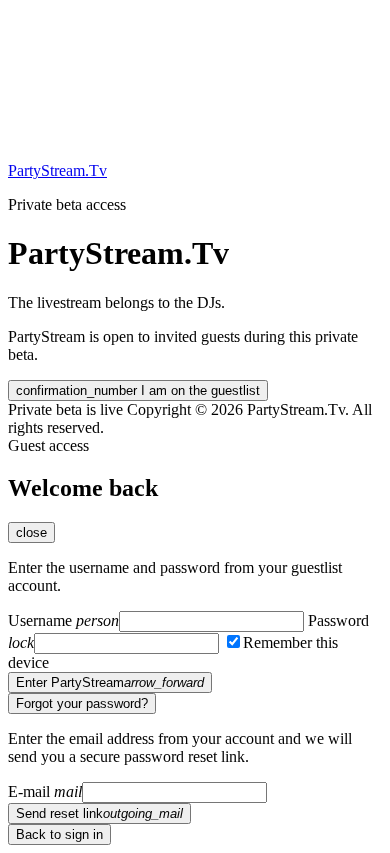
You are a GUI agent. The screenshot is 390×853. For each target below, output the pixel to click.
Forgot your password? (82, 703)
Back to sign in (59, 834)
